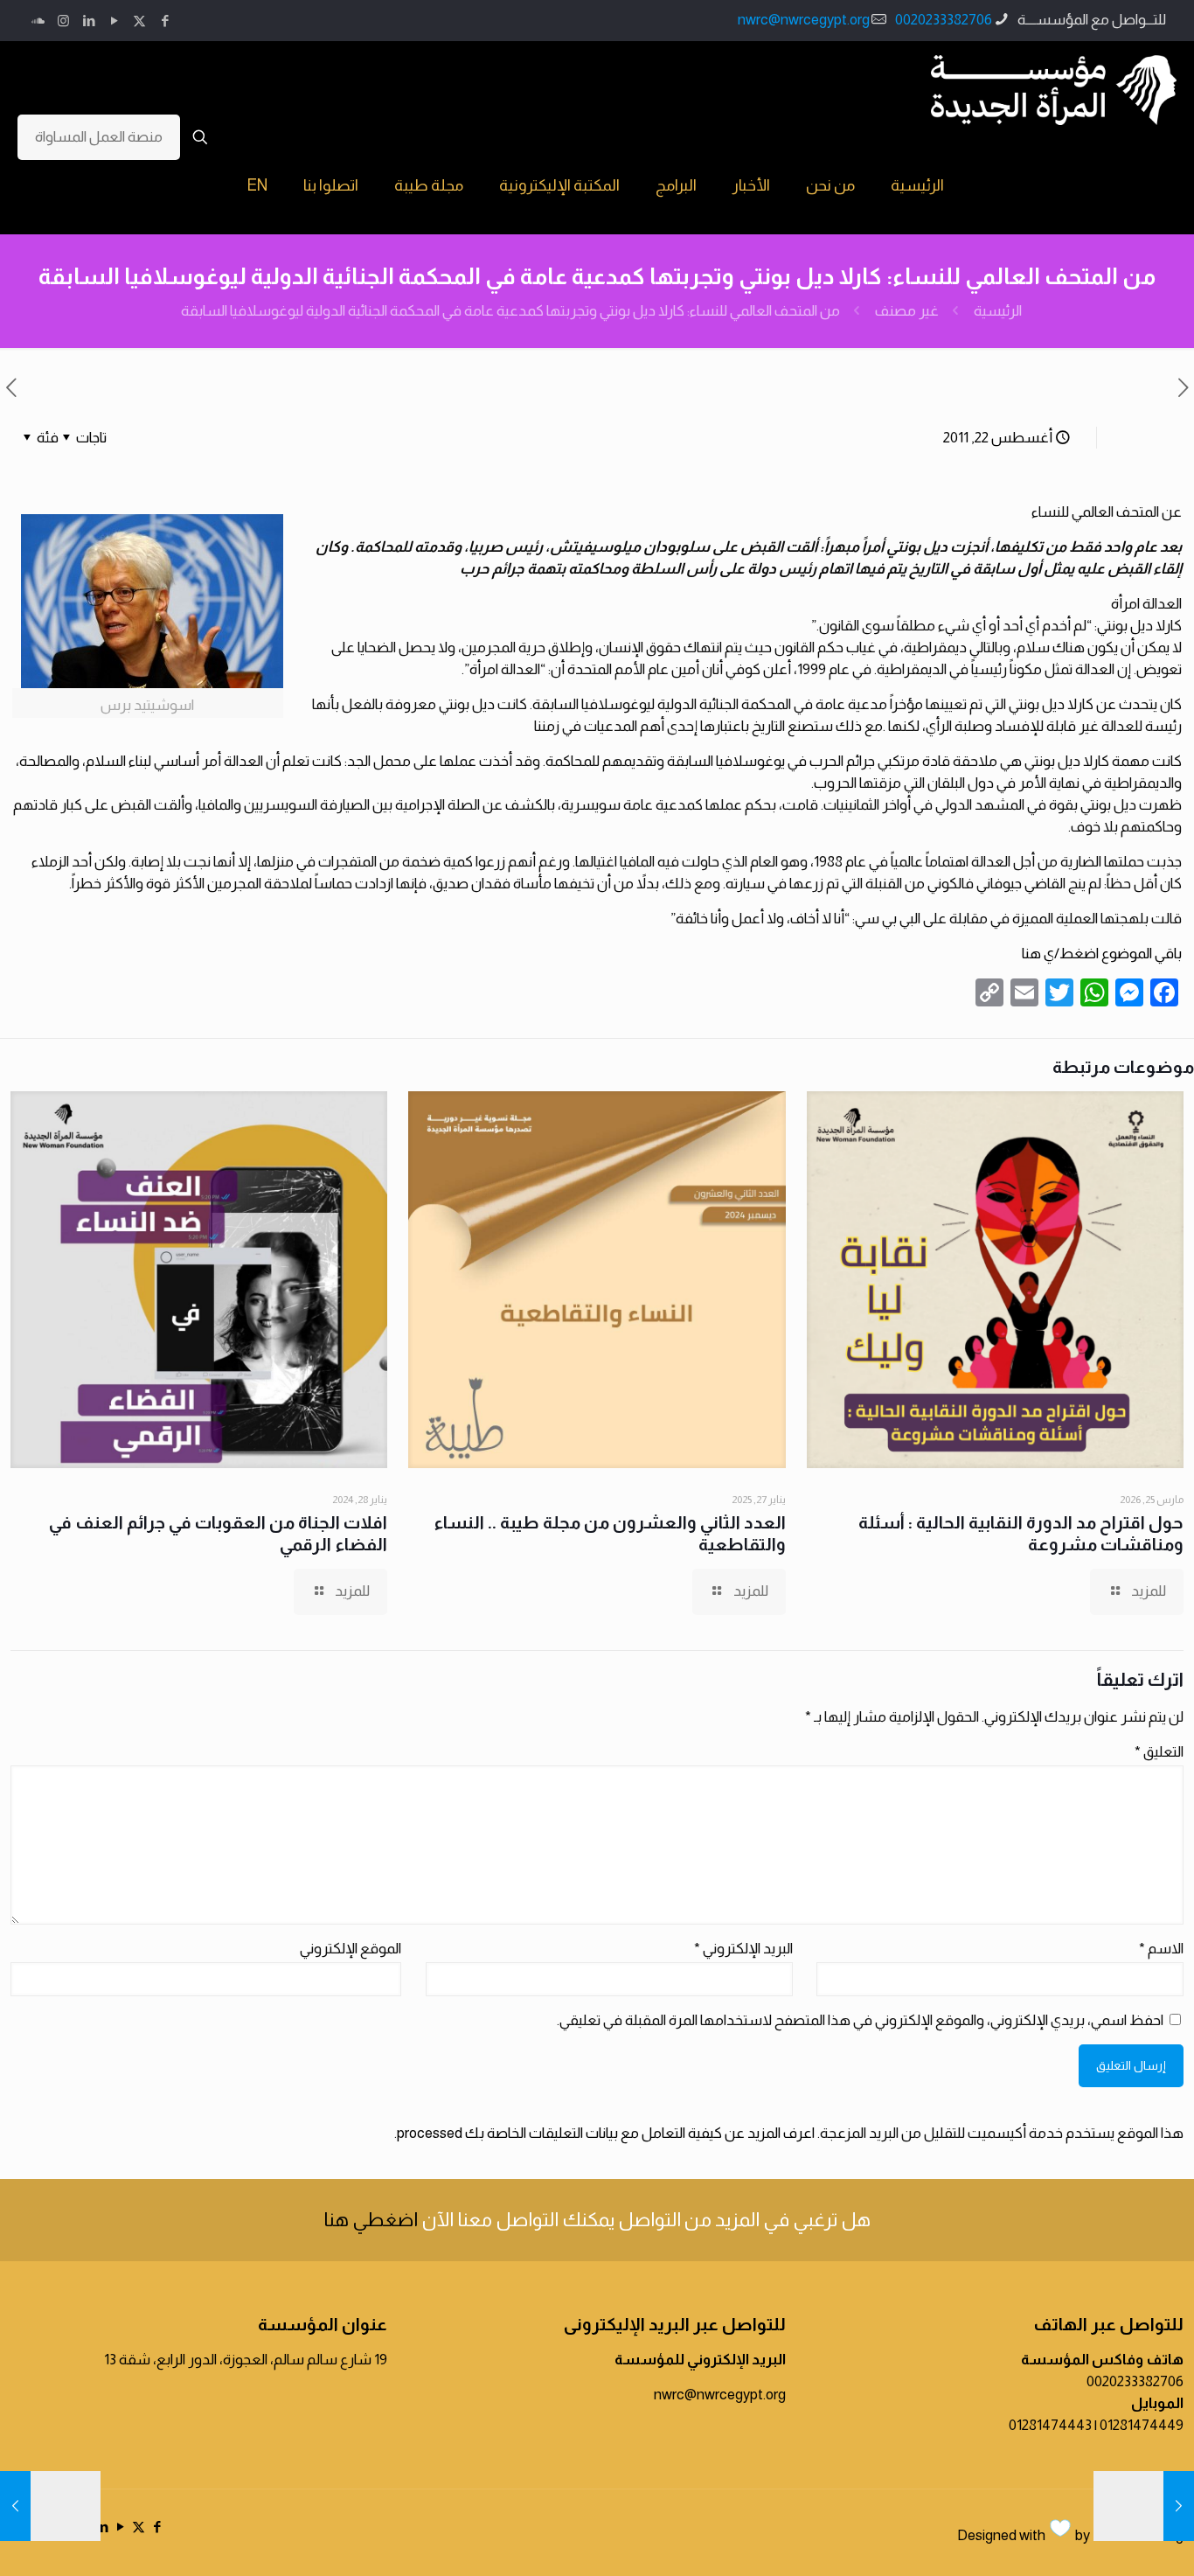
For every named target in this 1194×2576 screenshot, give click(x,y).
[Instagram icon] (63, 21)
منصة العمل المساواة (99, 137)
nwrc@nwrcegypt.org (804, 20)
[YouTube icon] (114, 21)
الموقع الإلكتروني (351, 1949)
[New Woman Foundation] (1054, 89)
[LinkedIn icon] (89, 21)
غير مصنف (907, 311)
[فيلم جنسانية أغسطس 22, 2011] (15, 2506)
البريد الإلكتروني (743, 1949)
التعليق (1159, 1752)
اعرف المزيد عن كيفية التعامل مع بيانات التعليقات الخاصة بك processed (606, 2133)
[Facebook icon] (165, 21)
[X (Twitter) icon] (139, 21)
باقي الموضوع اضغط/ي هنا (1102, 954)
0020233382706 (944, 20)
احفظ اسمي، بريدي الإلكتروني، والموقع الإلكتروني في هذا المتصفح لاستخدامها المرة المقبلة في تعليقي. (860, 2020)
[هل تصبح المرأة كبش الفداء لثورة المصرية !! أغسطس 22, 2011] (1179, 2506)
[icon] (38, 21)
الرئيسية (998, 311)
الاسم (1161, 1949)
